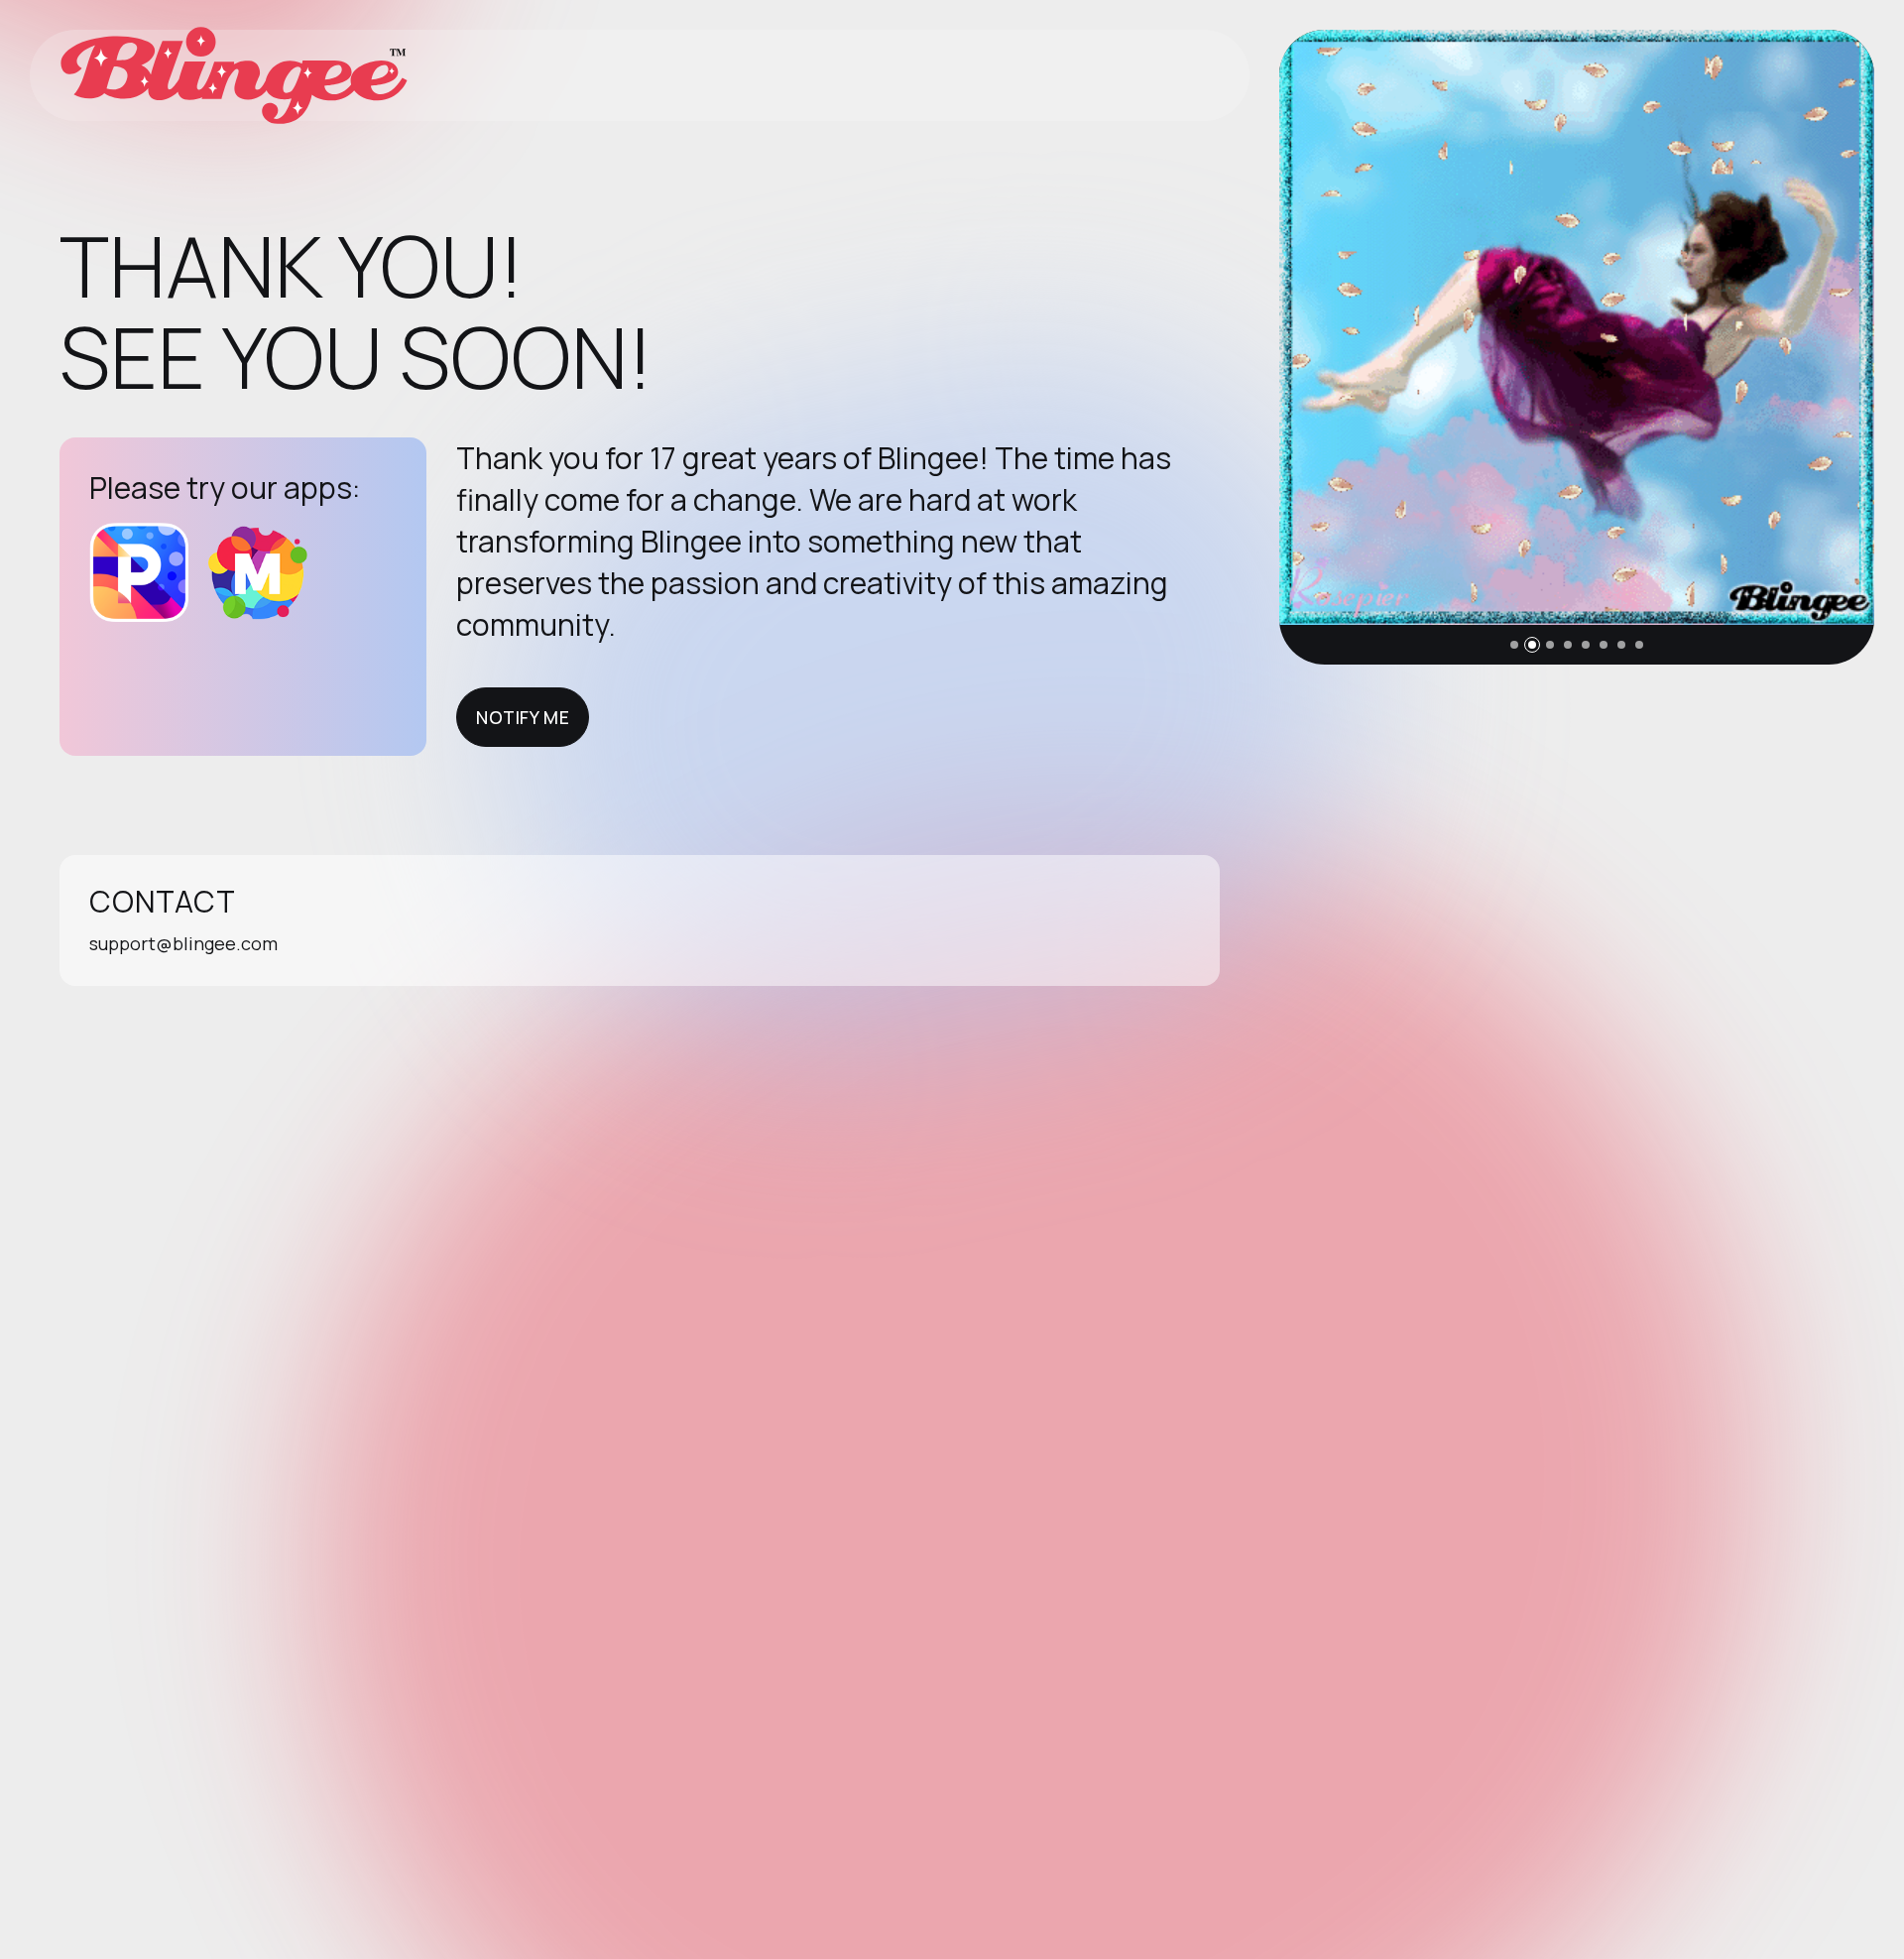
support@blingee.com (183, 943)
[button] (1514, 645)
